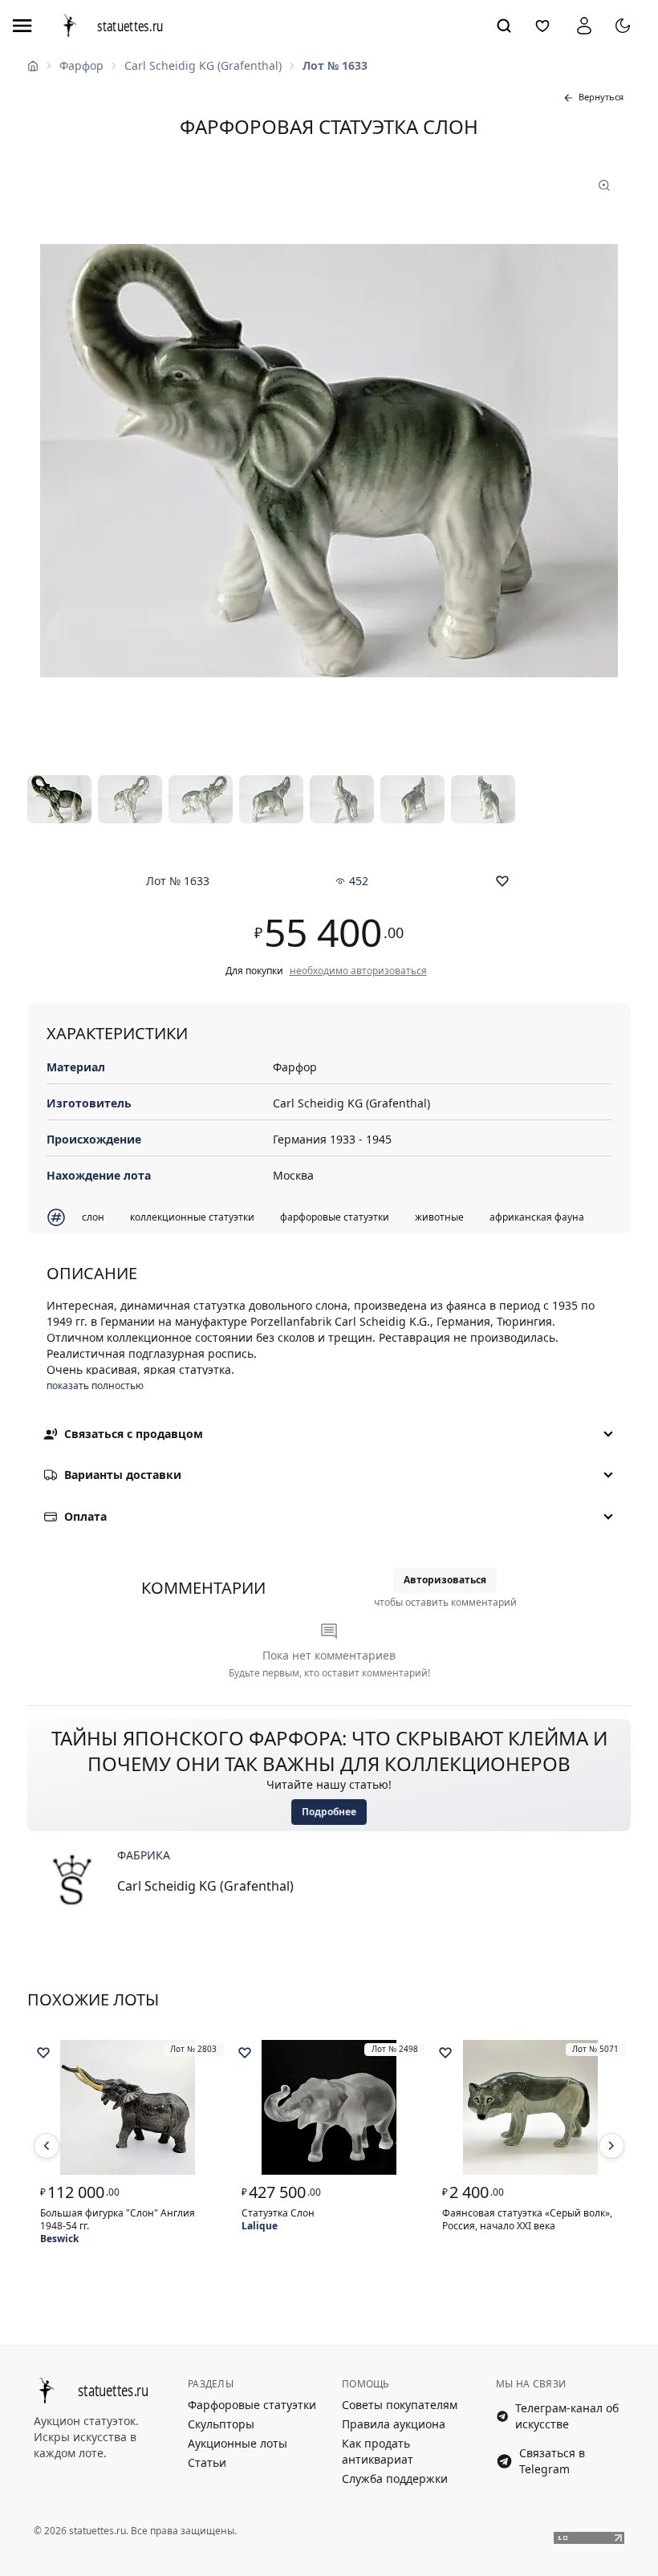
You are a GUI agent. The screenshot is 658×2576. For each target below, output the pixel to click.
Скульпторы (221, 2424)
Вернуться (601, 97)
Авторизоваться (445, 1580)
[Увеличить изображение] (329, 461)
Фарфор (81, 65)
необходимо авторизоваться (358, 971)
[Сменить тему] (623, 26)
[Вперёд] (611, 2146)
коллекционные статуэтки (192, 1217)
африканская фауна (537, 1217)
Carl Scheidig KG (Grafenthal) (203, 65)
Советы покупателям (400, 2405)
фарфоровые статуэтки (335, 1217)
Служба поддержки (395, 2478)
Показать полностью (95, 1386)
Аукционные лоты (238, 2443)
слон (93, 1217)
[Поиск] (504, 26)
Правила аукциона (394, 2424)
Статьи (207, 2462)
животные (439, 1217)
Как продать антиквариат (378, 2451)
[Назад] (47, 2146)
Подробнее (329, 1812)
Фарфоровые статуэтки (252, 2405)
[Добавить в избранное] (502, 881)
